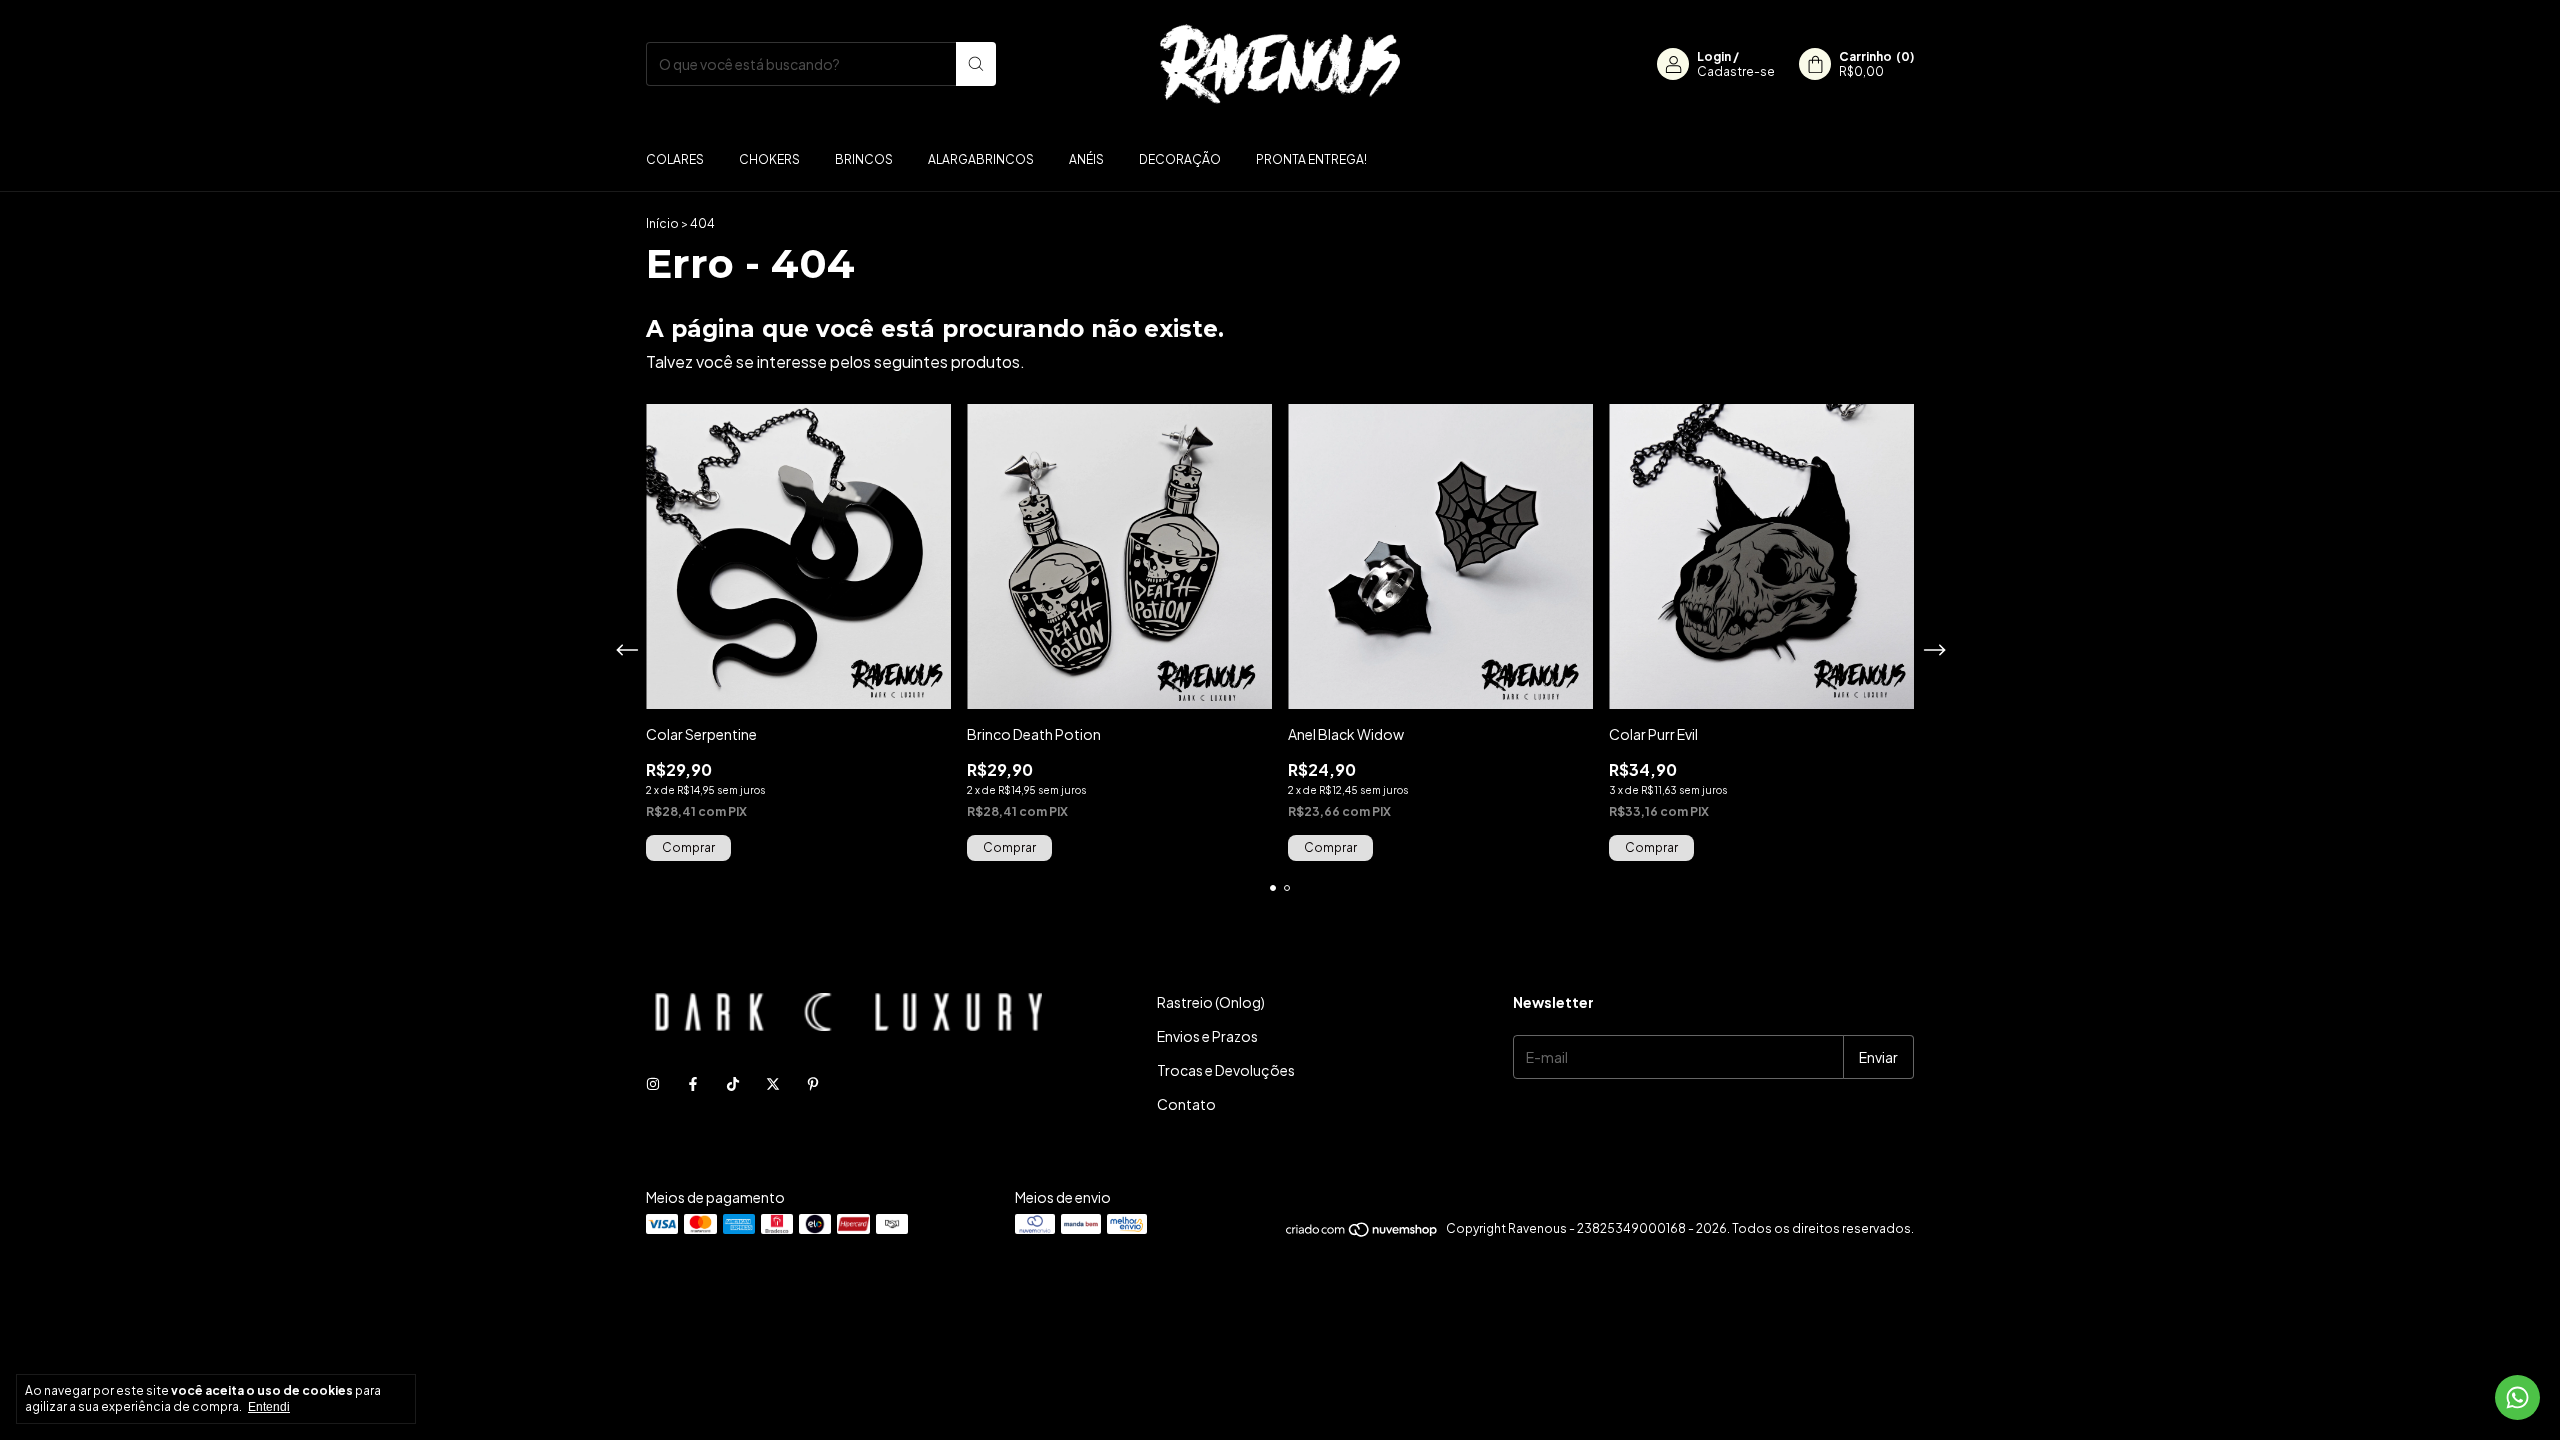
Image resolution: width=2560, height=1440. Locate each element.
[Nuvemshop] (1362, 1233)
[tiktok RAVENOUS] (733, 1083)
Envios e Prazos (1207, 1036)
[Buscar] (976, 64)
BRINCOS (864, 159)
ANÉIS (1086, 159)
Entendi (269, 1407)
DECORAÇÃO (1180, 159)
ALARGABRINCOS (981, 159)
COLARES (675, 159)
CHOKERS (769, 159)
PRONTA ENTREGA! (1311, 159)
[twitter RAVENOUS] (773, 1083)
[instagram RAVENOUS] (653, 1083)
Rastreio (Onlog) (1211, 1002)
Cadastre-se (1736, 71)
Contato (1186, 1104)
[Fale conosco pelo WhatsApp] (2517, 1397)
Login (1714, 56)
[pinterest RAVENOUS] (813, 1083)
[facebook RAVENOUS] (693, 1083)
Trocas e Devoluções (1226, 1070)
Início (662, 223)
